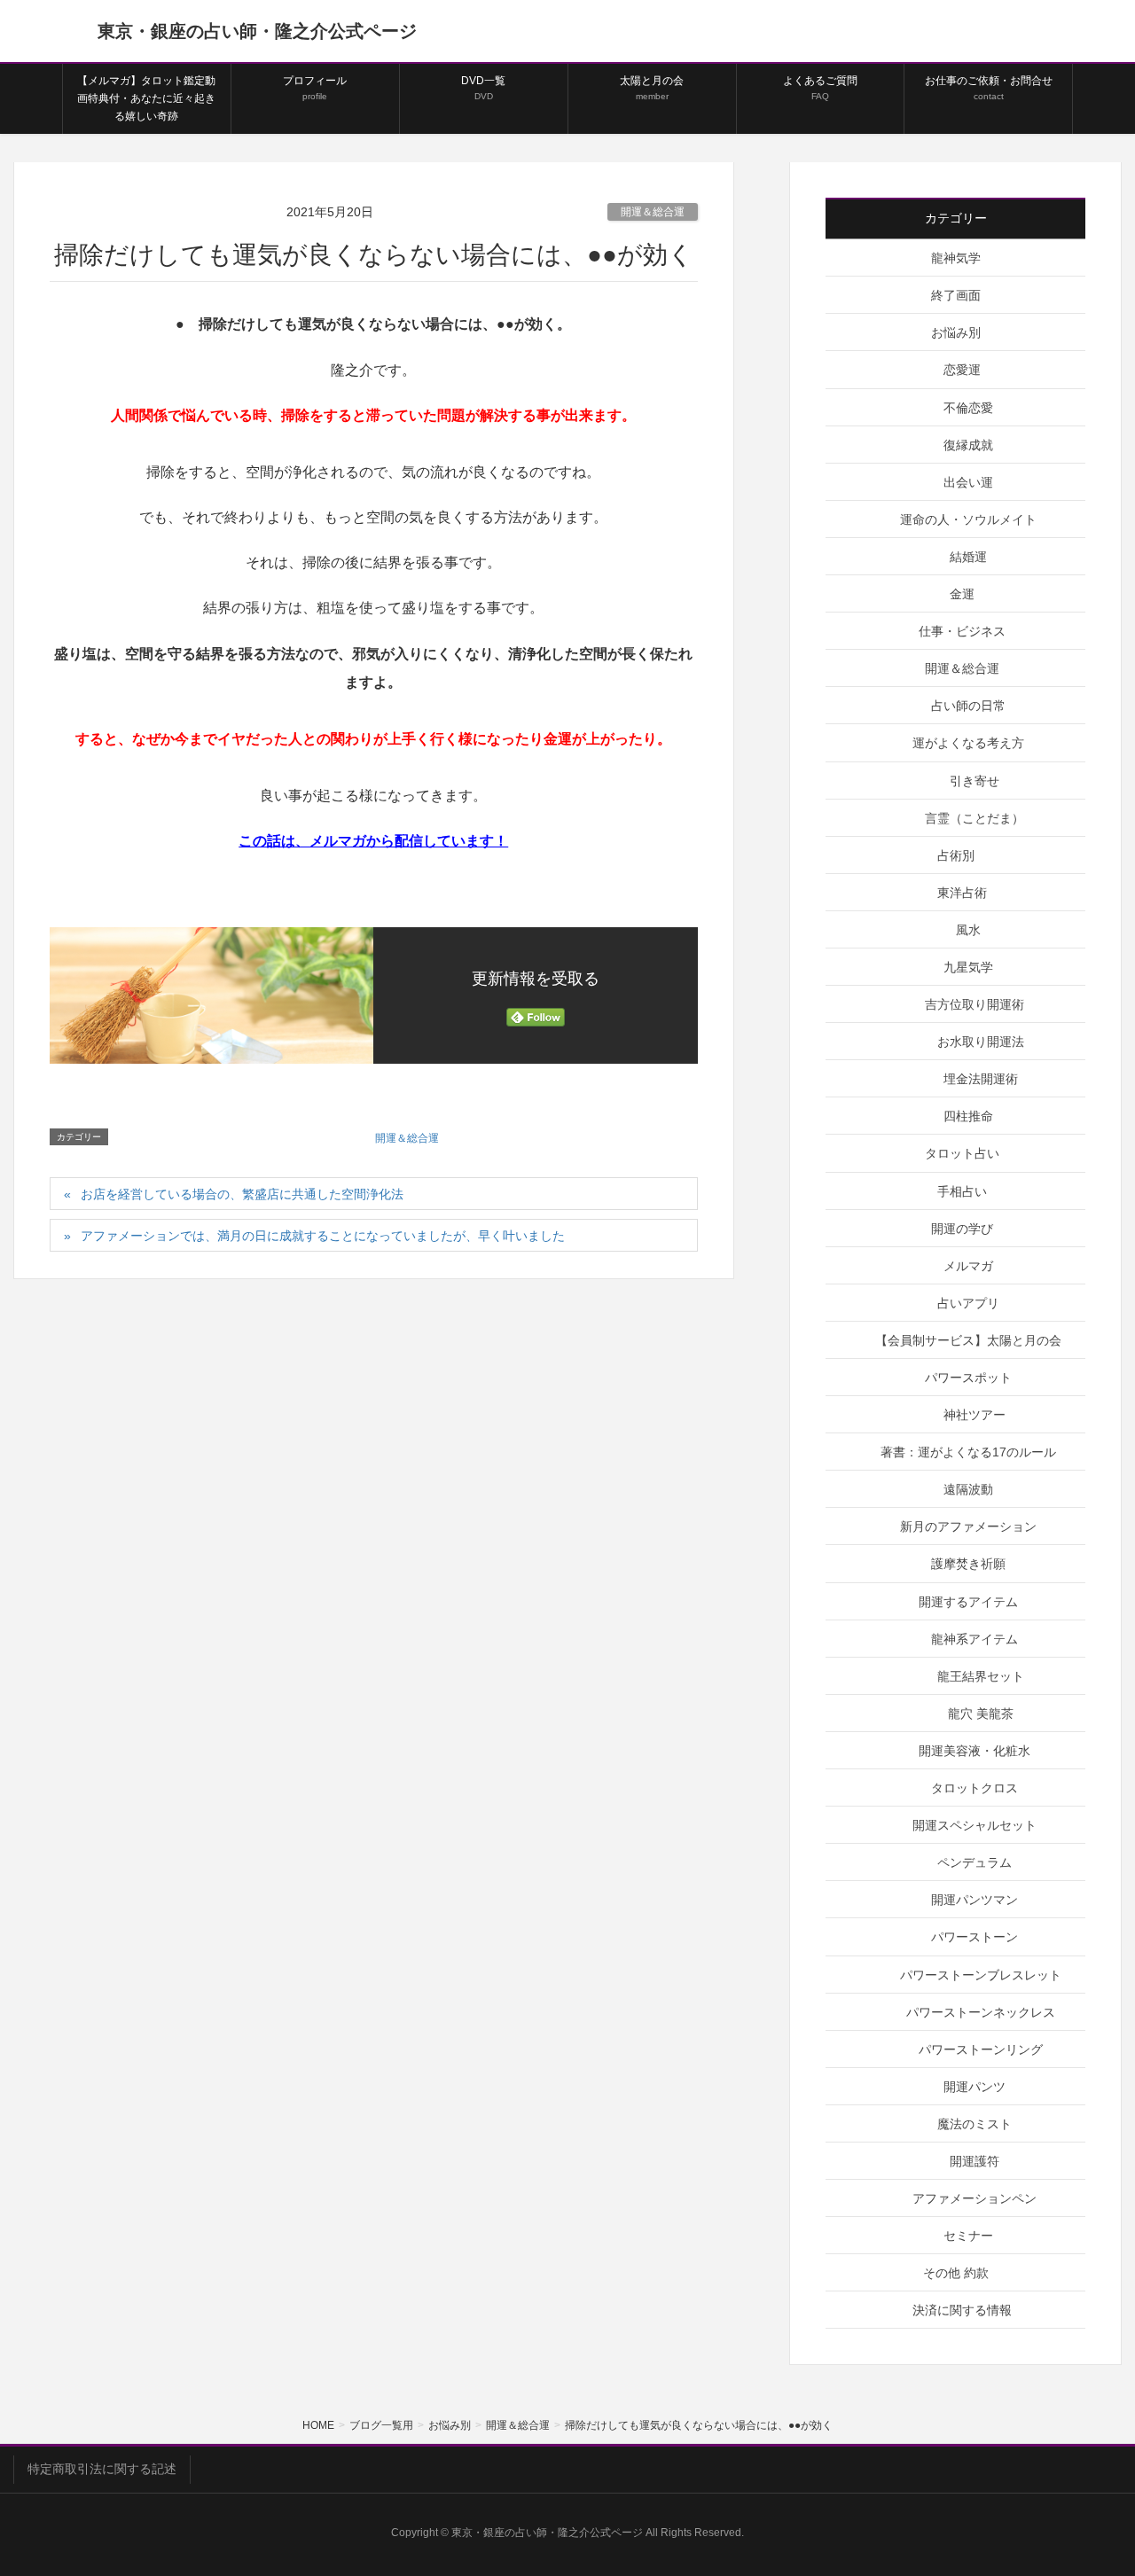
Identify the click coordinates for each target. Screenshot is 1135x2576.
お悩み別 (956, 332)
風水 (968, 930)
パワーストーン (975, 1937)
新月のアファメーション (968, 1526)
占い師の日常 (968, 706)
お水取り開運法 (981, 1042)
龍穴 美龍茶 (981, 1713)
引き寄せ (975, 781)
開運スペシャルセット (975, 1825)
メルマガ (968, 1266)
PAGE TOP (1091, 2483)
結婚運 (968, 557)
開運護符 (975, 2161)
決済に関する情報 (962, 2310)
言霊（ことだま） (975, 818)
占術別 (956, 855)
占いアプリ (968, 1303)
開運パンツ (975, 2087)
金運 (962, 594)
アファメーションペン (975, 2198)
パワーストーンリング (981, 2049)
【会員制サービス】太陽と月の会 (968, 1340)
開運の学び (962, 1229)
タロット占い (962, 1153)
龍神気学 (956, 258)
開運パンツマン (975, 1900)
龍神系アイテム (975, 1639)
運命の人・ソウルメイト (968, 519)
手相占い (962, 1191)
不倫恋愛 (968, 408)
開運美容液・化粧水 (975, 1751)
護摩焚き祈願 (968, 1564)
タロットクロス (975, 1788)
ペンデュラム (975, 1862)
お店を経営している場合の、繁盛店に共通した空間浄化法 (242, 1194)
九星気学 (968, 967)
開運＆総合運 (653, 212)
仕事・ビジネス (962, 631)
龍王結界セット (981, 1676)
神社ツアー (975, 1415)
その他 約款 (956, 2273)
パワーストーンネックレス (981, 2012)
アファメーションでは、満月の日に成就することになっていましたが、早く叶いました (323, 1236)
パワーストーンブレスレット (981, 1975)
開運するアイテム (968, 1602)
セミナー (968, 2236)
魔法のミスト (975, 2124)
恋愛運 (962, 370)
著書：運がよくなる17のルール (968, 1452)
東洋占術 (962, 893)
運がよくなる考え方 (968, 743)
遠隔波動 (968, 1489)
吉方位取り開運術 (975, 1004)
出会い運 (968, 482)
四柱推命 (968, 1116)
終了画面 (956, 295)
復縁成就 (968, 445)
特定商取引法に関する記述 (102, 2469)
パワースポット (968, 1378)
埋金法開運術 (981, 1079)
